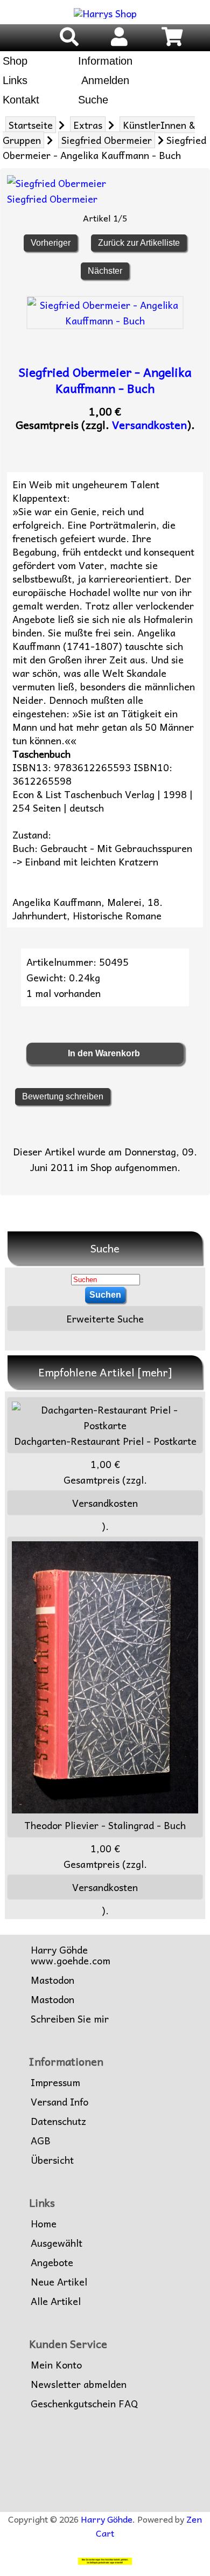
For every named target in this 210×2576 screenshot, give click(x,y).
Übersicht (52, 2160)
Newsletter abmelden (79, 2384)
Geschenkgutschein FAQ (84, 2404)
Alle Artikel (56, 2301)
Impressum (55, 2082)
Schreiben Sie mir (70, 2019)
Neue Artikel (59, 2282)
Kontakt (21, 100)
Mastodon (52, 1980)
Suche (93, 100)
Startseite (31, 125)
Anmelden (104, 80)
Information (105, 61)
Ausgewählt (57, 2243)
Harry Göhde (107, 2519)
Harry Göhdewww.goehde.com (71, 1955)
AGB (41, 2141)
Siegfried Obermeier (107, 140)
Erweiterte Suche (105, 1318)
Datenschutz (58, 2121)
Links (15, 80)
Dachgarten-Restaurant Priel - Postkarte (105, 1441)
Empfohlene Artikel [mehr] (105, 1372)
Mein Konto (56, 2365)
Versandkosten (149, 425)
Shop (15, 61)
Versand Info (59, 2102)
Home (44, 2224)
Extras (88, 125)
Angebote (52, 2262)
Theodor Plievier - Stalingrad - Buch (105, 1825)
